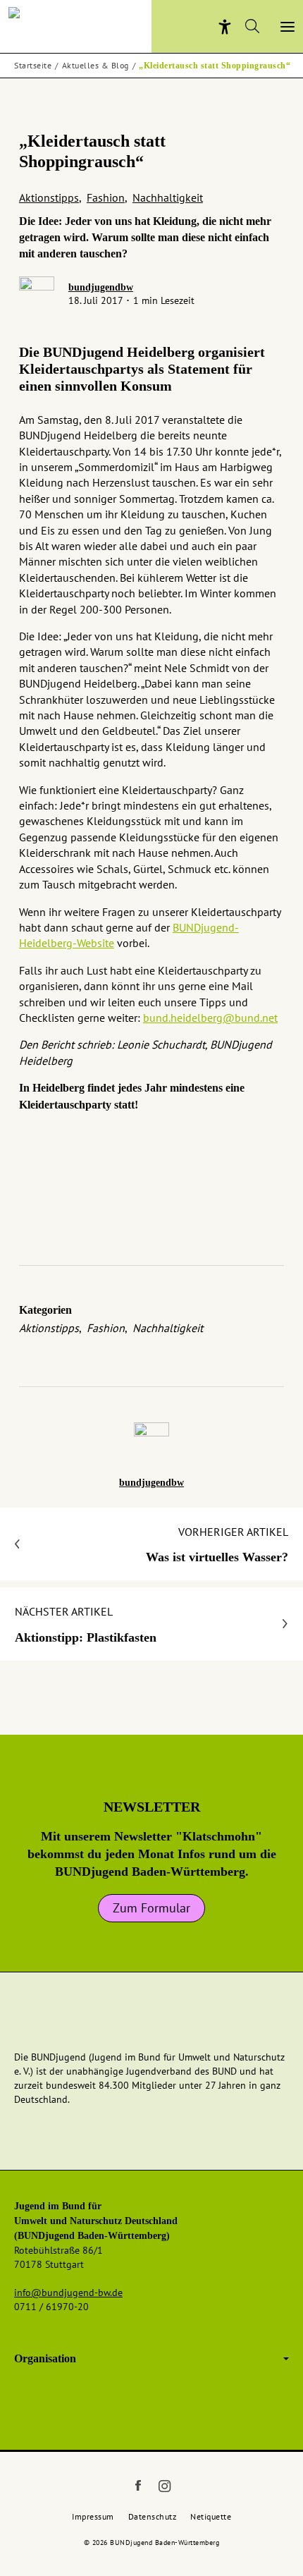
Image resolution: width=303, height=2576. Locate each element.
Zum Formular (151, 1908)
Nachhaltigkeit (168, 197)
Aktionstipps (49, 197)
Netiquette (211, 2516)
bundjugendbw (101, 287)
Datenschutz (153, 2516)
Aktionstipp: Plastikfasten (86, 1624)
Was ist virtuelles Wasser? (217, 1544)
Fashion (106, 197)
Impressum (93, 2516)
